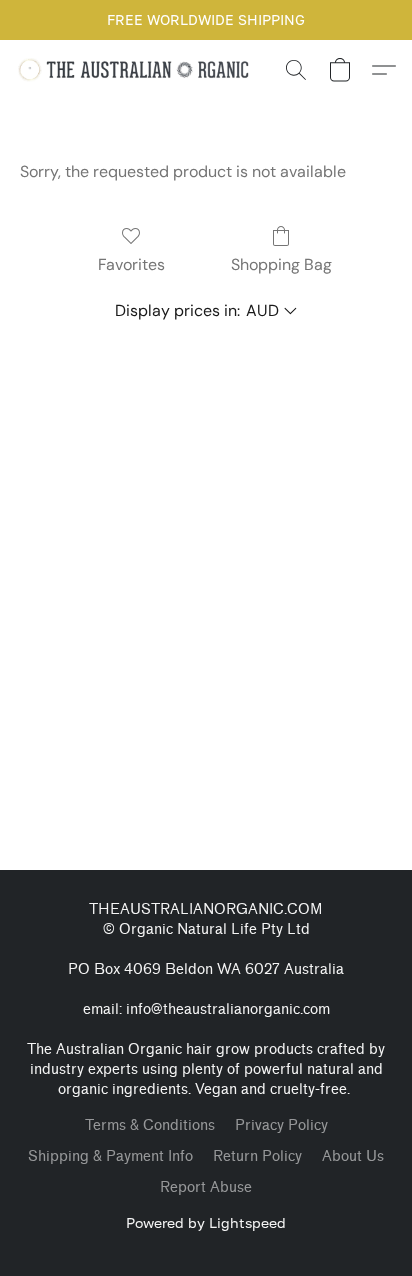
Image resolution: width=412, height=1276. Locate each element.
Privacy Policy (281, 1125)
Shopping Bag (281, 264)
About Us (353, 1156)
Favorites (131, 264)
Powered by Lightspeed (206, 1222)
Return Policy (257, 1156)
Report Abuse (206, 1187)
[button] (141, 70)
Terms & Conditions (150, 1125)
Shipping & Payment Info (110, 1156)
